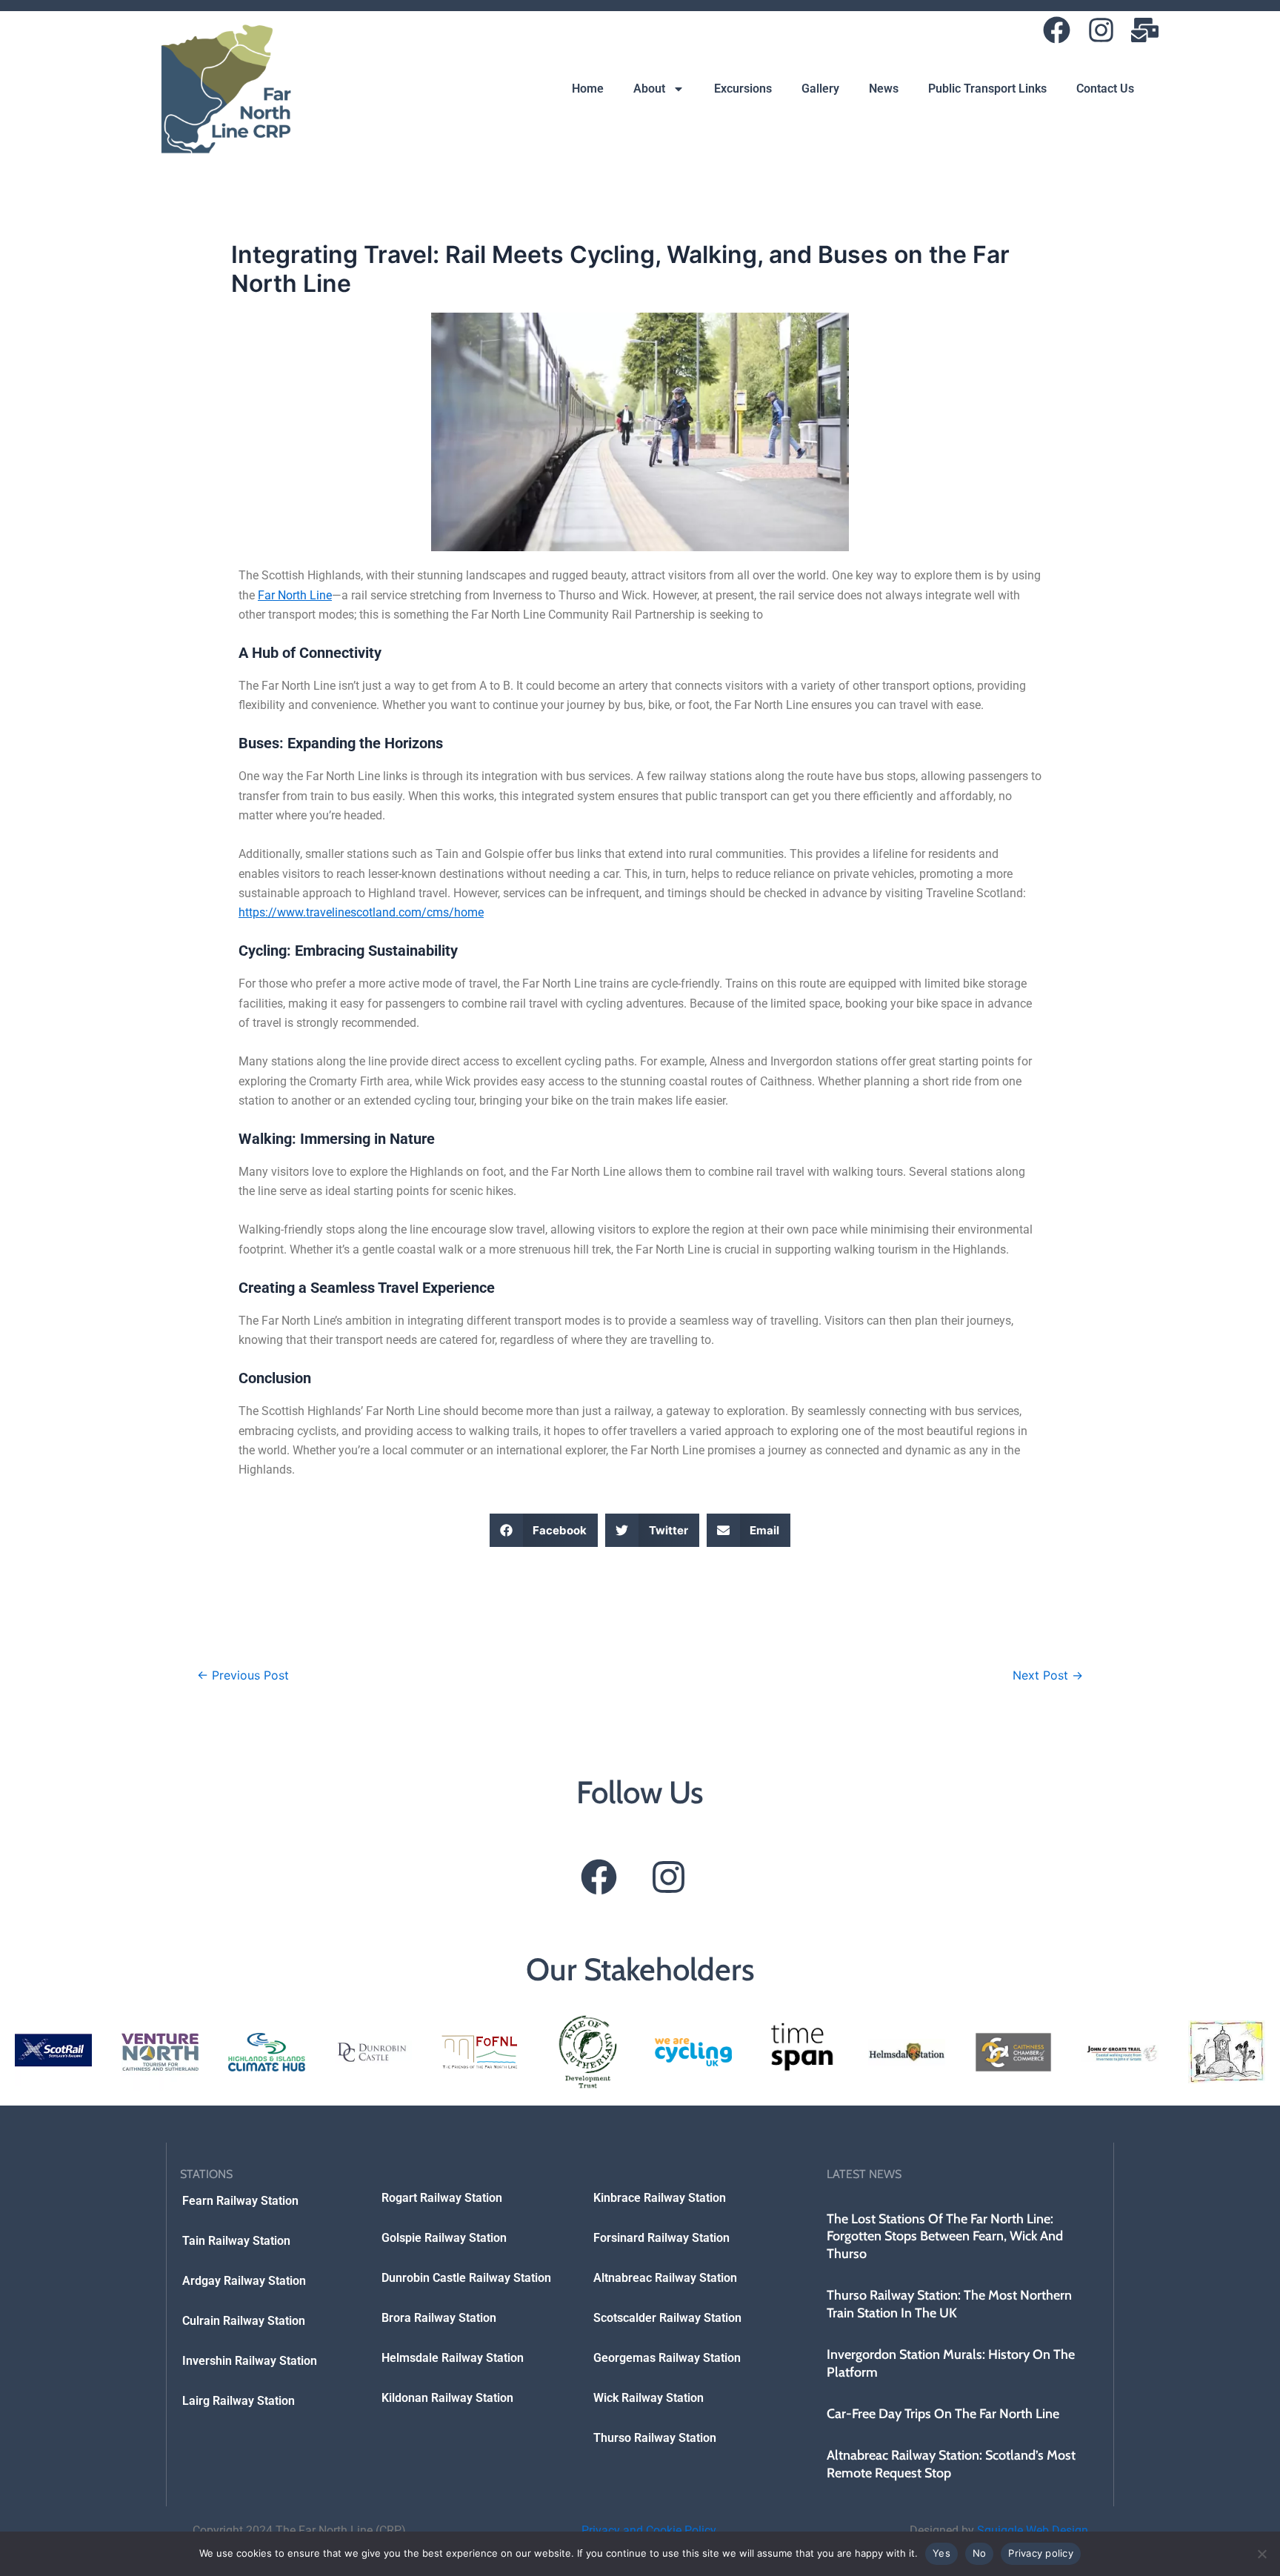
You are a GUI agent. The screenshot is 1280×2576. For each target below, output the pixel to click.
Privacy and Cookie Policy (649, 2530)
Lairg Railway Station (239, 2401)
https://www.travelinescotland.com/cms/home (361, 912)
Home (588, 89)
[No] (1261, 2554)
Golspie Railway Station (444, 2238)
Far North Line (295, 595)
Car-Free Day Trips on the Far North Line (943, 2414)
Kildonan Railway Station (447, 2398)
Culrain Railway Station (244, 2321)
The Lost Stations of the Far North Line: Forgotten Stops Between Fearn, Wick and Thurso (945, 2236)
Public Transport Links (987, 89)
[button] (544, 1530)
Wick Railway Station (649, 2398)
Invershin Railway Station (250, 2361)
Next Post (1048, 1675)
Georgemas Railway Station (667, 2358)
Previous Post (243, 1675)
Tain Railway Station (236, 2241)
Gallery (820, 89)
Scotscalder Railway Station (667, 2318)
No (980, 2553)
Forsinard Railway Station (661, 2238)
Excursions (743, 89)
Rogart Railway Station (442, 2198)
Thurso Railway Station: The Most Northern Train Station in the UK (949, 2304)
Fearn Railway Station (240, 2201)
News (884, 89)
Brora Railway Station (439, 2318)
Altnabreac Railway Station (665, 2278)
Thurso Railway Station (655, 2438)
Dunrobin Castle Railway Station (466, 2278)
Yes (941, 2553)
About (649, 89)
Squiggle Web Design (1033, 2530)
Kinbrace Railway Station (660, 2198)
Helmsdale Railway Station (453, 2358)
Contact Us (1105, 89)
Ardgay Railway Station (244, 2281)
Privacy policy (1041, 2553)
